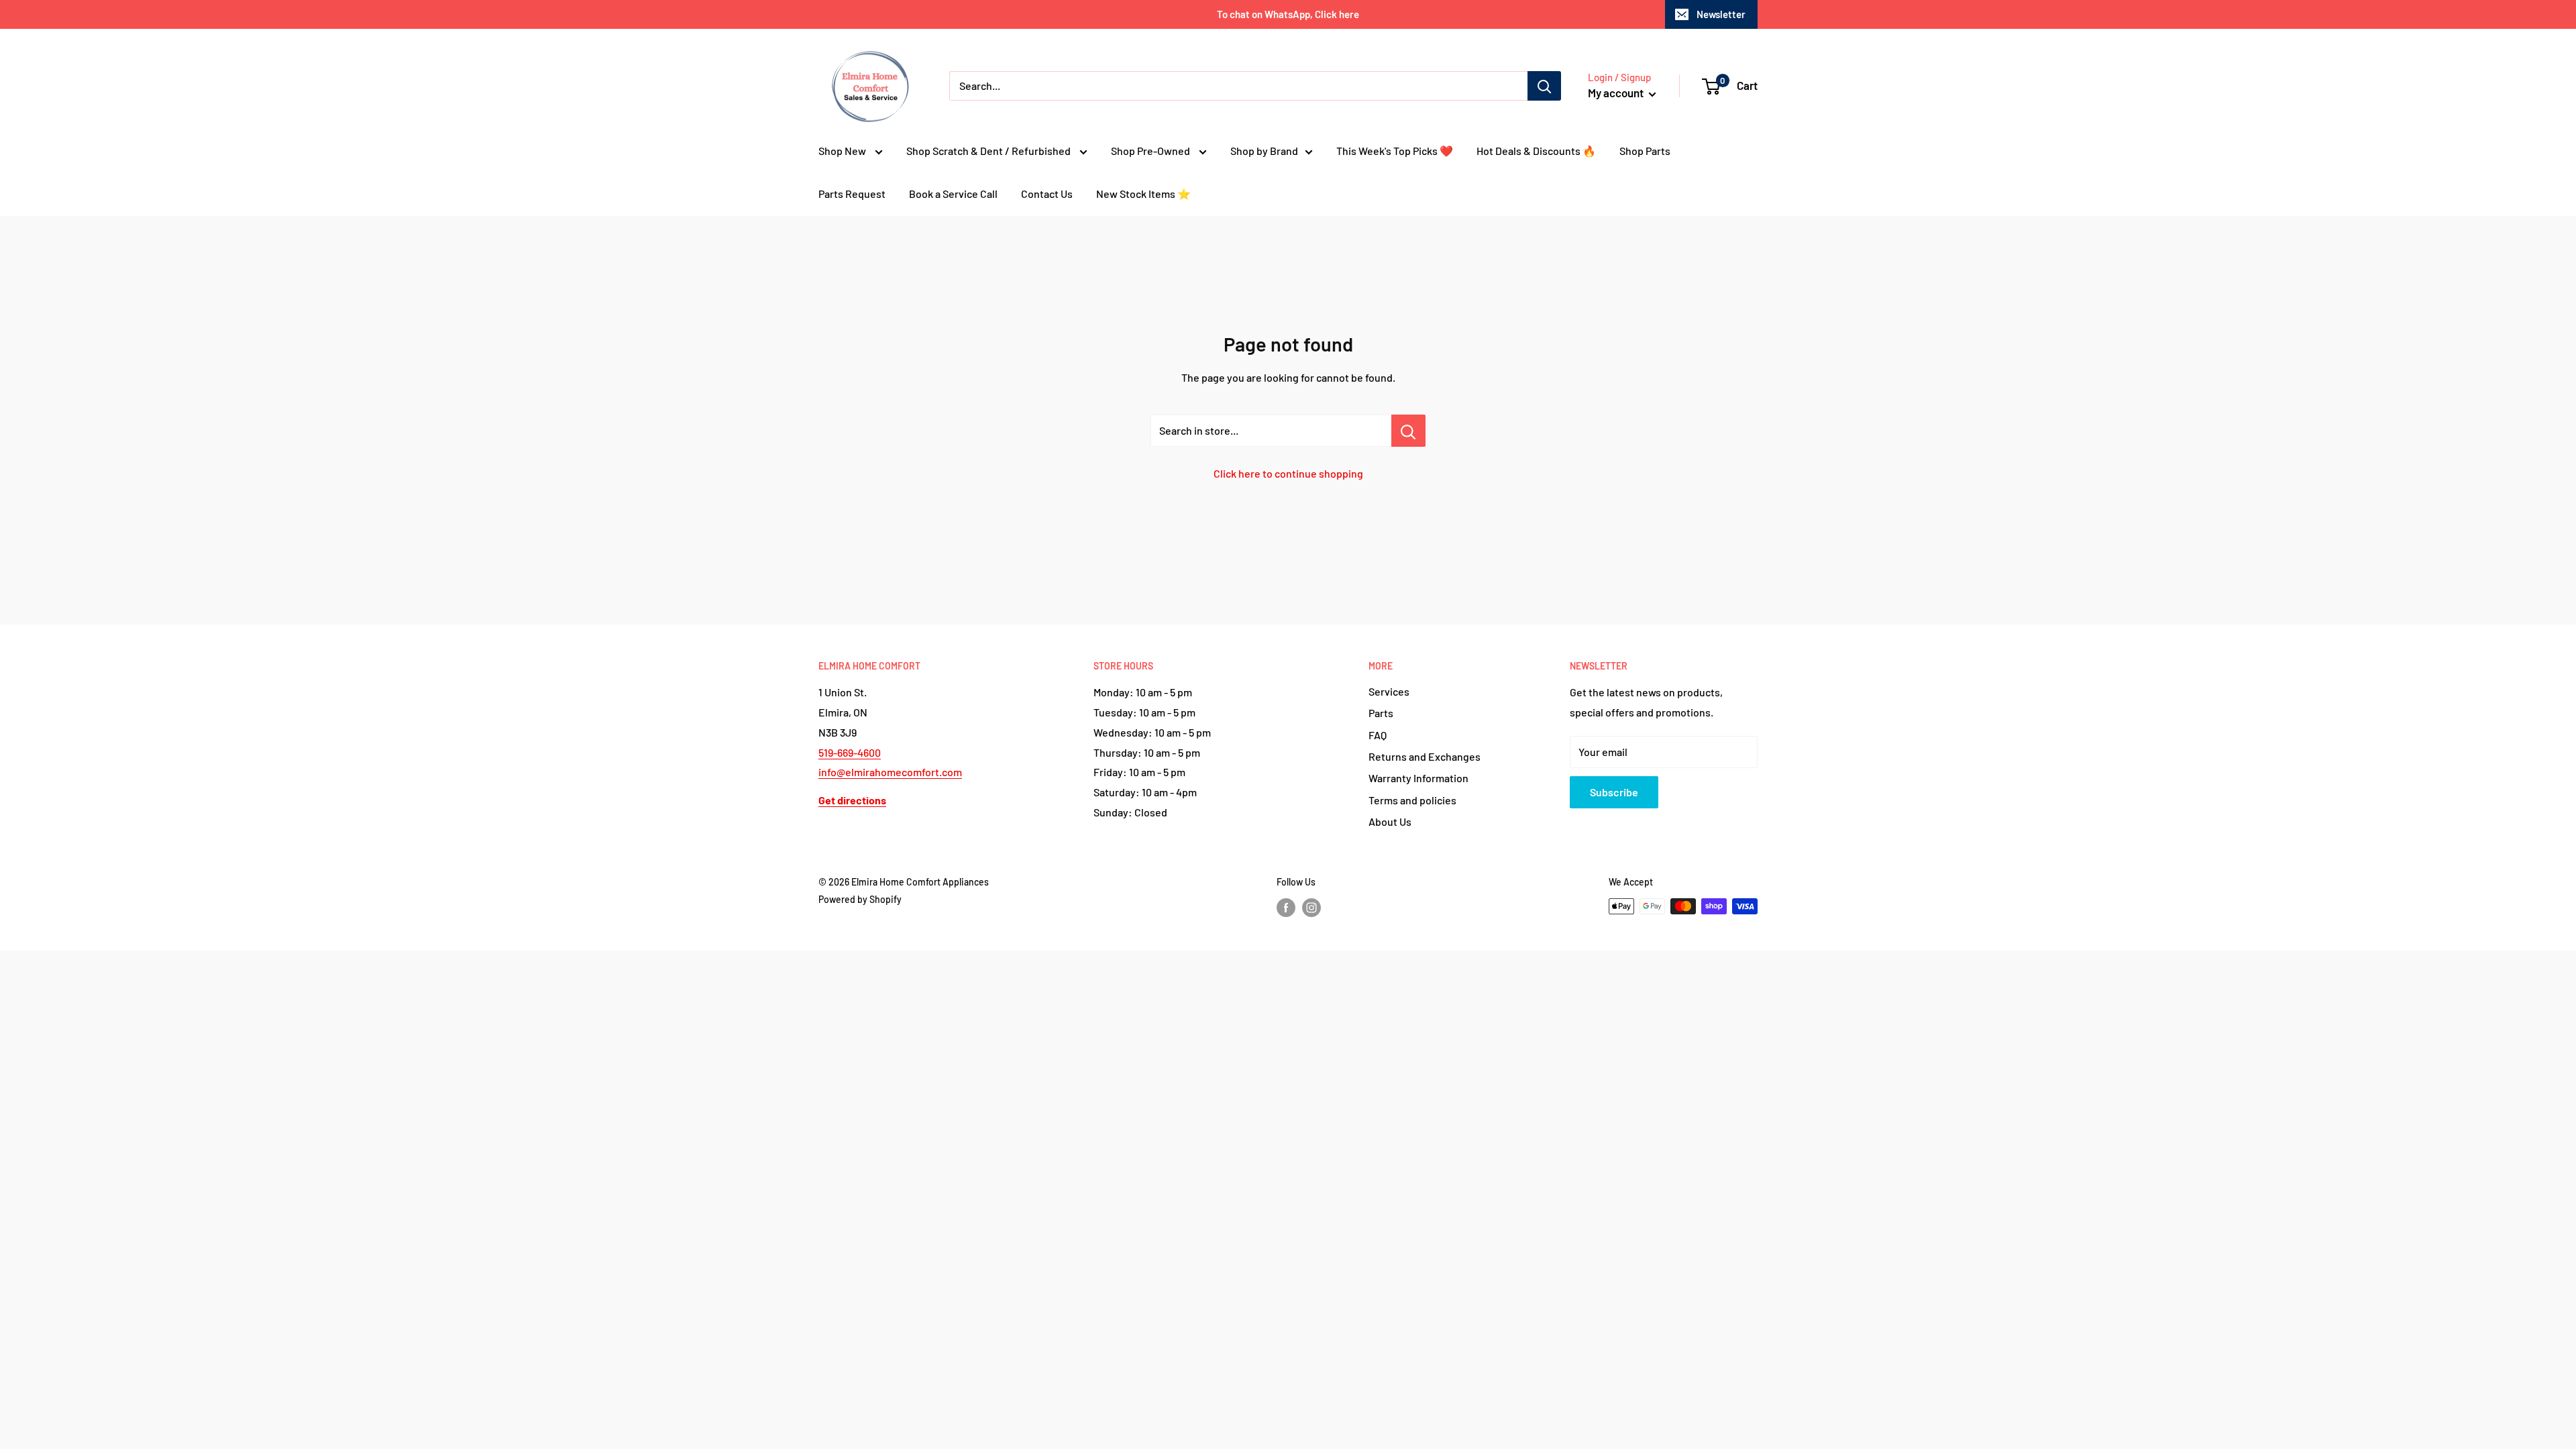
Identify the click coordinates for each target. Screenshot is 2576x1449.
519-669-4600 (850, 752)
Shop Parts (1645, 151)
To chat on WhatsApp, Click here (1288, 14)
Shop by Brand (1264, 151)
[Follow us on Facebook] (1286, 908)
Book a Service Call (953, 194)
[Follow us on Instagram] (1311, 908)
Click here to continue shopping (1288, 473)
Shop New (843, 151)
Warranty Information (1418, 778)
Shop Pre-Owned (1151, 151)
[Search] (1544, 86)
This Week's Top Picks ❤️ (1395, 151)
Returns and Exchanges (1425, 756)
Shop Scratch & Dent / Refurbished (989, 151)
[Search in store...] (1408, 431)
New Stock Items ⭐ (1143, 194)
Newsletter (1721, 14)
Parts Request (852, 194)
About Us (1390, 821)
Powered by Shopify (860, 899)
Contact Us (1047, 194)
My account (1617, 93)
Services (1389, 691)
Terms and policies (1412, 800)
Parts (1381, 713)
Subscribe (1614, 792)
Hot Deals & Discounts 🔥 (1536, 151)
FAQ (1378, 735)
